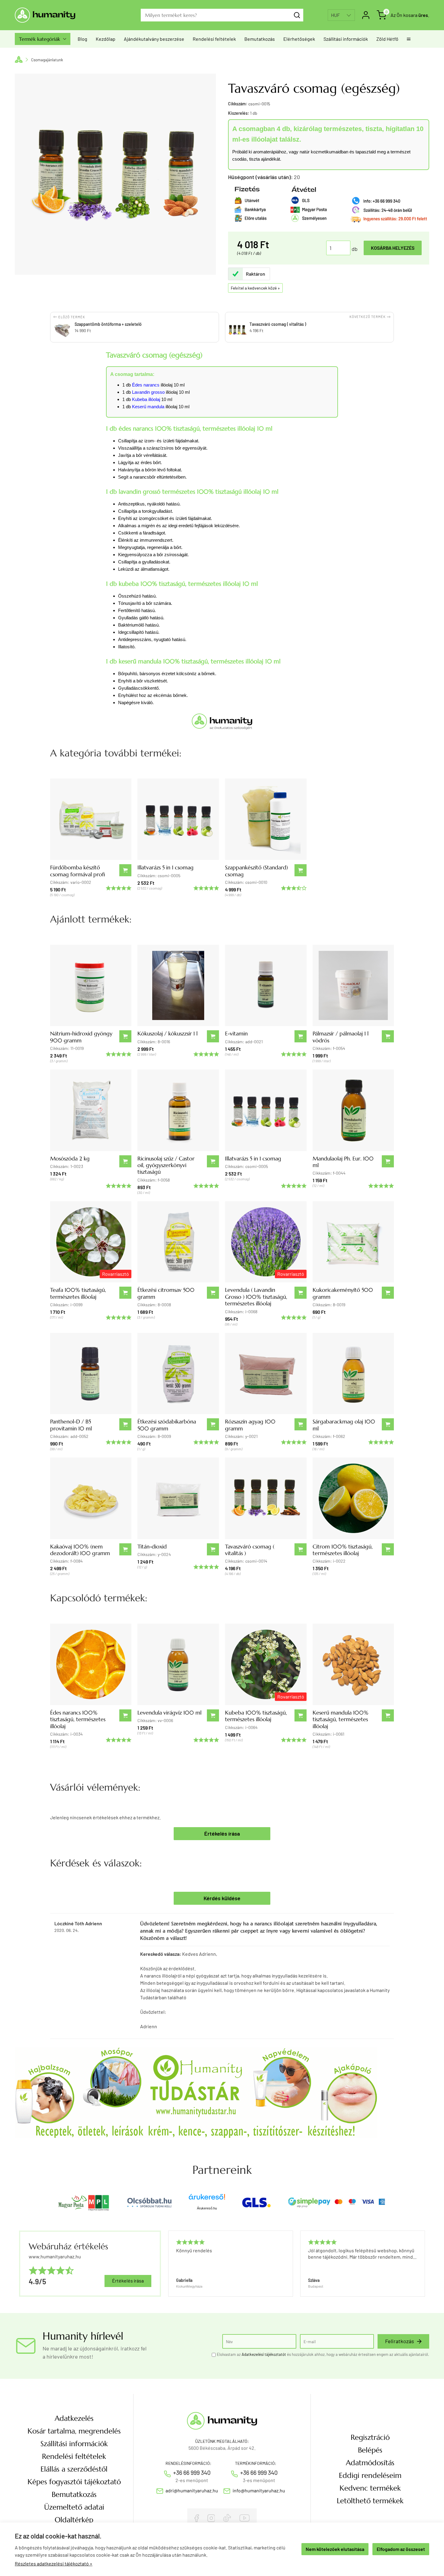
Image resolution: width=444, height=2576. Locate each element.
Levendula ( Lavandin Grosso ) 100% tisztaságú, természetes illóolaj (256, 1297)
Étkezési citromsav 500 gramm (166, 1293)
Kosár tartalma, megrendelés (74, 2431)
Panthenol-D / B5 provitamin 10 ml (71, 1425)
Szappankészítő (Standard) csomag (256, 871)
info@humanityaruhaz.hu (259, 2490)
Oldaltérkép (74, 2520)
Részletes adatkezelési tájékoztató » (54, 2563)
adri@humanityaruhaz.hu (192, 2490)
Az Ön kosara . (410, 15)
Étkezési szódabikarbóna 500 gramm (167, 1425)
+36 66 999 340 (192, 2472)
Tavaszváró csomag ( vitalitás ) (250, 1550)
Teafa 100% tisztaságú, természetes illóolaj (78, 1293)
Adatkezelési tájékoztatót (264, 2354)
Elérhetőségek (299, 39)
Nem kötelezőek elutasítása (335, 2549)
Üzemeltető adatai (74, 2507)
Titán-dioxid (152, 1546)
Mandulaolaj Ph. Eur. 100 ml (343, 1162)
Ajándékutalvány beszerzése (154, 39)
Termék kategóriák (43, 39)
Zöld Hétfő (387, 39)
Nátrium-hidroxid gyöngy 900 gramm (81, 1037)
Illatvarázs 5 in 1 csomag (166, 867)
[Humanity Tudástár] (196, 2092)
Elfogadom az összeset (401, 2549)
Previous (168, 2264)
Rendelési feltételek (214, 39)
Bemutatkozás (260, 39)
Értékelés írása (222, 1833)
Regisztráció (370, 2437)
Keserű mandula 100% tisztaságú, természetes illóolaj (341, 1719)
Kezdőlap (106, 39)
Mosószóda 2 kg (70, 1158)
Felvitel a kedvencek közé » (255, 288)
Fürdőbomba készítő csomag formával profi (78, 871)
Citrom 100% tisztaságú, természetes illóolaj (343, 1550)
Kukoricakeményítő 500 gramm (343, 1293)
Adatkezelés (74, 2418)
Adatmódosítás (370, 2463)
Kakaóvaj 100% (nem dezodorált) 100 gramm (80, 1550)
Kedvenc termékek (370, 2488)
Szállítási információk (346, 39)
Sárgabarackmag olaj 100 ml (344, 1425)
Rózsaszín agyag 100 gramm (250, 1425)
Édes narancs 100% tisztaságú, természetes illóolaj (78, 1719)
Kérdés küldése (222, 1898)
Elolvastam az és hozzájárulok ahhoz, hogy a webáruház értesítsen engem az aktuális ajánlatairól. (323, 2354)
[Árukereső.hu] (207, 2199)
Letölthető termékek (370, 2501)
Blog (82, 39)
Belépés (370, 2450)
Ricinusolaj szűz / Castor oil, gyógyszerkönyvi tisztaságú (166, 1165)
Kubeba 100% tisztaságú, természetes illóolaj (256, 1716)
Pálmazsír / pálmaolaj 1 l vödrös (341, 1037)
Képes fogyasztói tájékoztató (74, 2482)
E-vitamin (236, 1033)
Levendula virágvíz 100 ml (169, 1713)
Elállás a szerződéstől (74, 2469)
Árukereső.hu (207, 2208)
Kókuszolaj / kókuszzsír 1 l (167, 1033)
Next (422, 2264)
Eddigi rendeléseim (370, 2475)
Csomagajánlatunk (47, 60)
